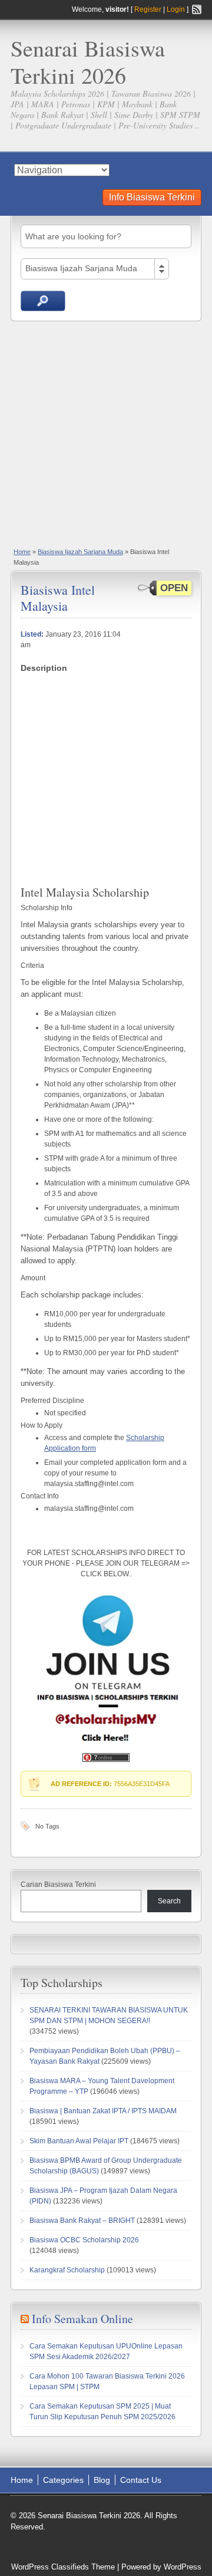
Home (22, 552)
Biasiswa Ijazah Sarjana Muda (80, 552)
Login (176, 9)
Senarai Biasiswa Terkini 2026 (88, 62)
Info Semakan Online (82, 2319)
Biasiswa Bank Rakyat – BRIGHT (82, 2221)
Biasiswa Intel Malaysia (58, 597)
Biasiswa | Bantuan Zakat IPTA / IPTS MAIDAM (103, 2111)
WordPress (183, 2567)
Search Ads (43, 301)
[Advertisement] (106, 433)
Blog (102, 2480)
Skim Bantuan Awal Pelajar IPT (79, 2141)
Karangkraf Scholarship (67, 2270)
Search (169, 1901)
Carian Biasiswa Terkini (58, 1885)
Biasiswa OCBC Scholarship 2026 (84, 2240)
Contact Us (141, 2480)
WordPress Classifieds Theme (63, 2567)
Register (148, 9)
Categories (63, 2480)
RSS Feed (197, 9)
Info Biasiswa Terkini (152, 197)
